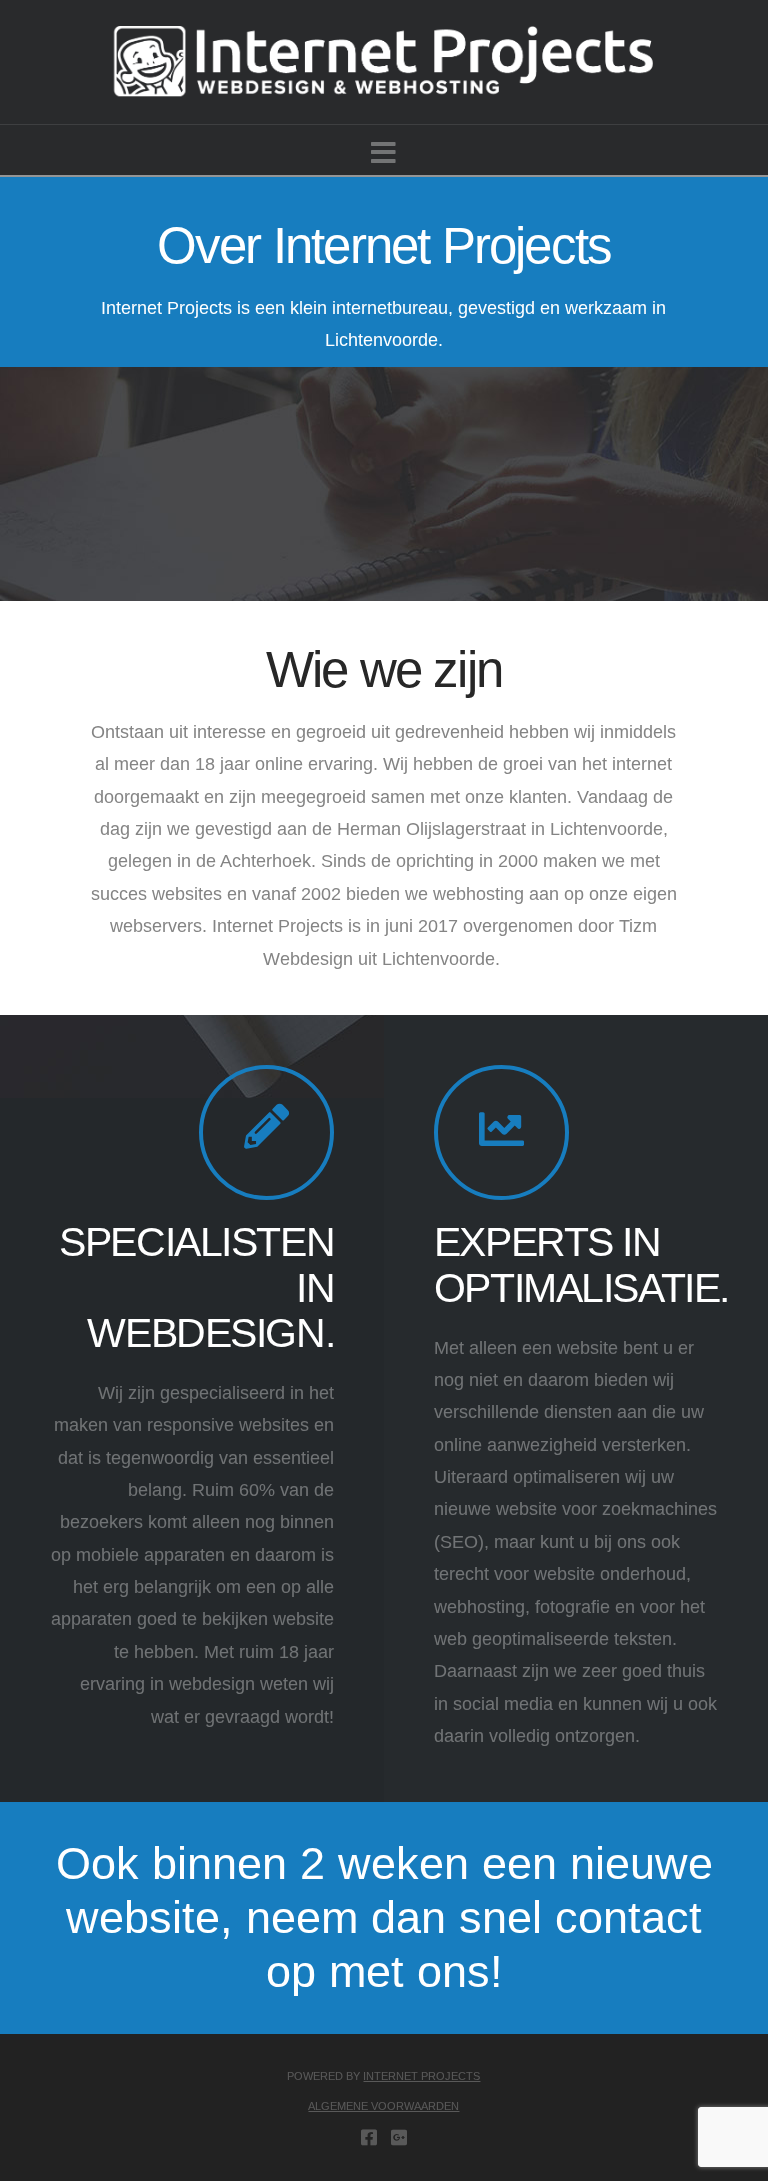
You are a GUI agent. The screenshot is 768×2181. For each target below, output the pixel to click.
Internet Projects (421, 2076)
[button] (383, 153)
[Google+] (399, 2137)
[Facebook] (369, 2137)
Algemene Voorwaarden (383, 2106)
